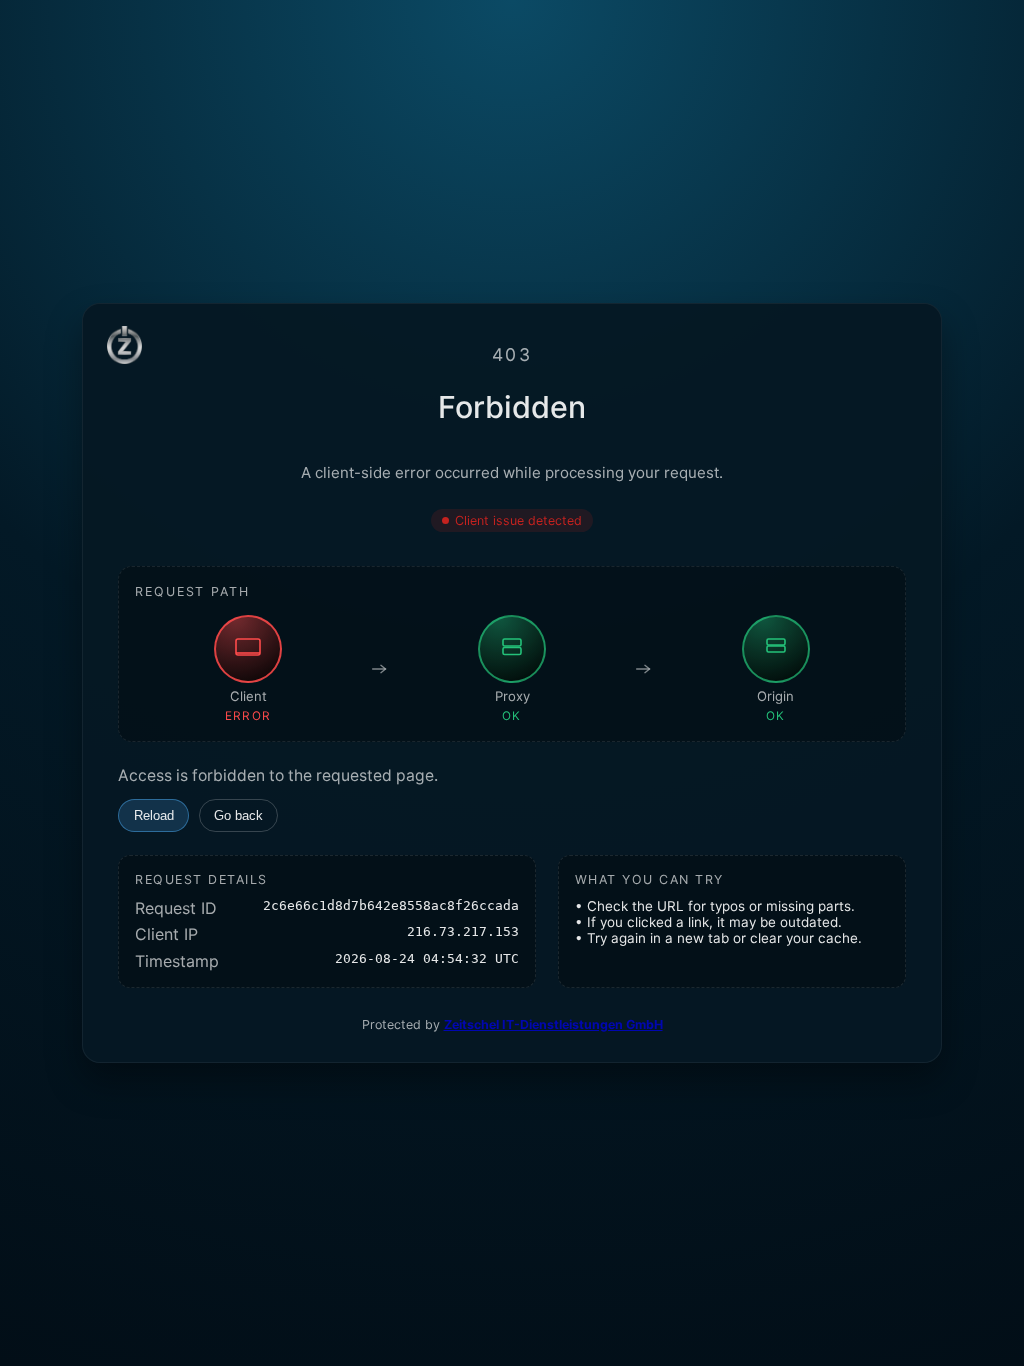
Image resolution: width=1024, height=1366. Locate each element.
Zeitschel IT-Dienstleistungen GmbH (553, 1024)
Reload (154, 815)
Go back (238, 815)
